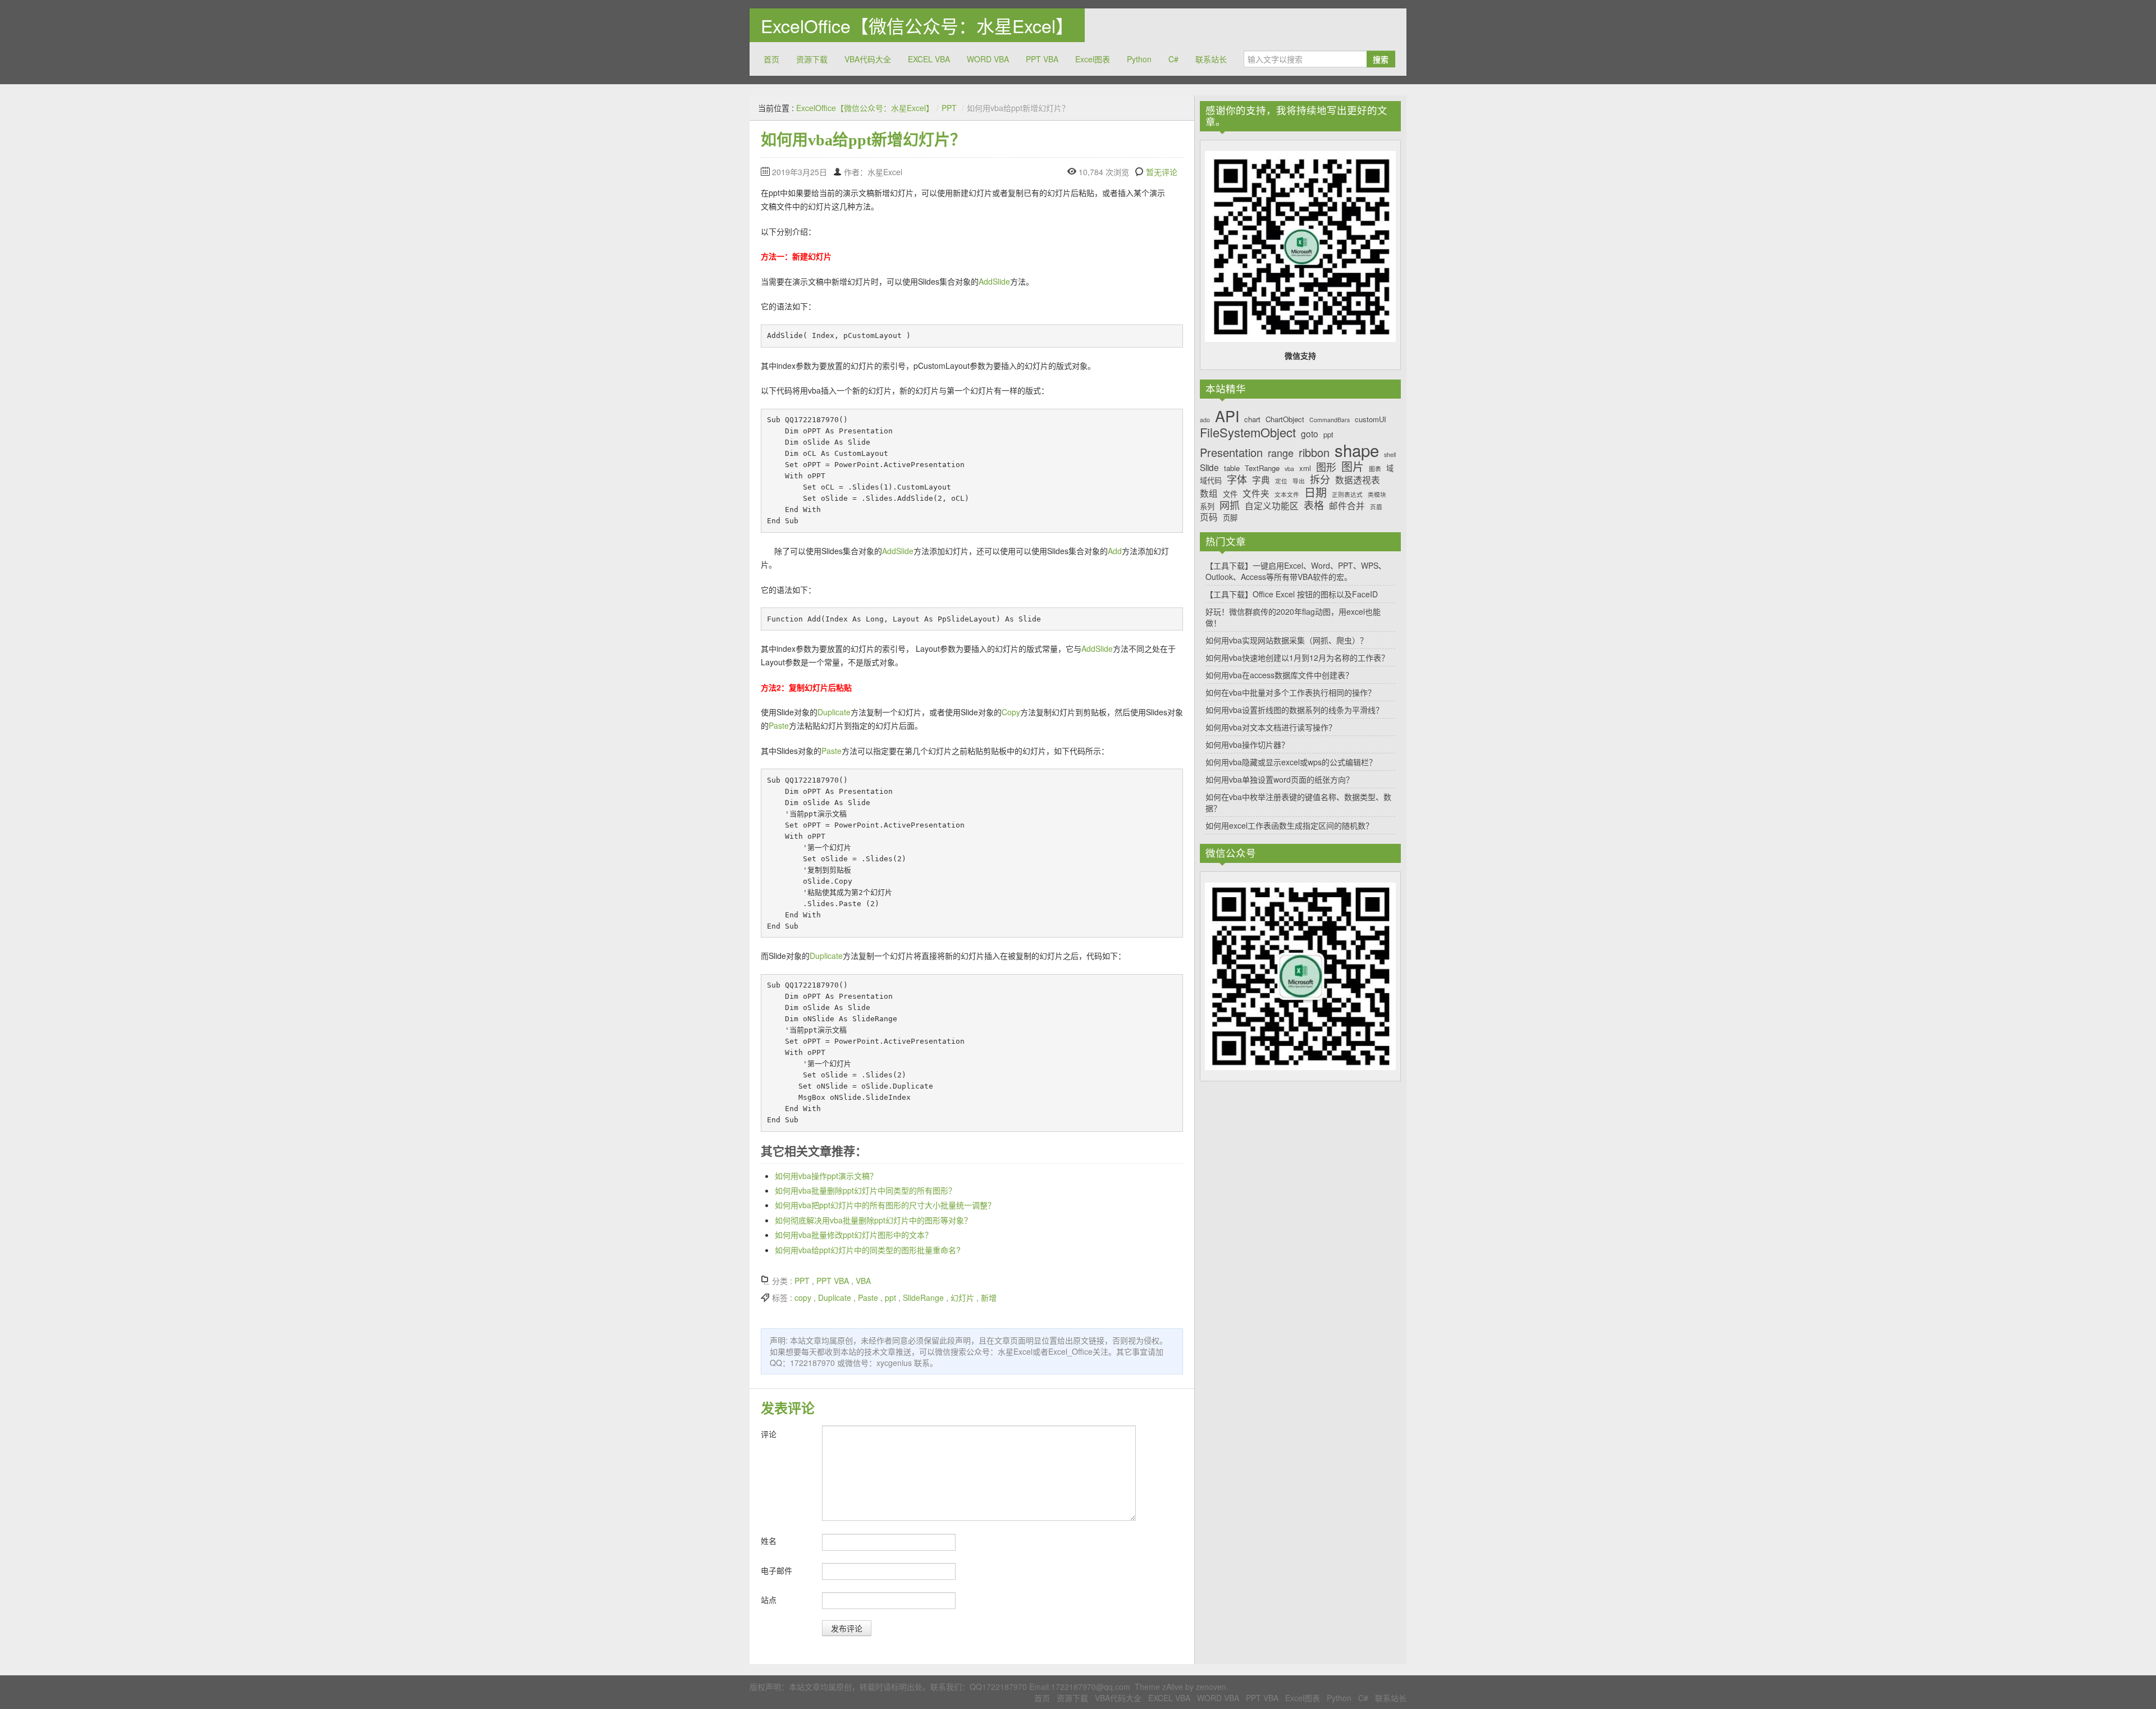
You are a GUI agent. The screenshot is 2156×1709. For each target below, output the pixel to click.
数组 (1209, 493)
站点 (769, 1600)
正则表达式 (1347, 495)
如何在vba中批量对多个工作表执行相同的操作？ (1291, 692)
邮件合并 (1347, 506)
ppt (890, 1297)
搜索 (1381, 59)
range (1281, 453)
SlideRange (923, 1297)
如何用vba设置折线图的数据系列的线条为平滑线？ (1294, 710)
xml (1305, 468)
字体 (1237, 479)
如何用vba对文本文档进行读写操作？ (1271, 727)
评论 (769, 1434)
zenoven (1211, 1687)
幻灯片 (962, 1297)
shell (1390, 455)
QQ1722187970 (998, 1687)
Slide (1209, 467)
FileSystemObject (1248, 432)
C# (1173, 59)
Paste (779, 725)
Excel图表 (1093, 59)
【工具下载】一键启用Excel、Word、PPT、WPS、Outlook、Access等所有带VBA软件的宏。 (1296, 571)
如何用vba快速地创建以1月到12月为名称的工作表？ (1297, 657)
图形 (1326, 467)
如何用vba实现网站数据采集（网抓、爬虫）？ (1287, 640)
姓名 (769, 1541)
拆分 (1320, 479)
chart (1252, 419)
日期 (1315, 492)
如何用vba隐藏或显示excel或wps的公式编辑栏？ (1291, 762)
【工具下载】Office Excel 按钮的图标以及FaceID (1292, 594)
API (1227, 416)
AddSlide (994, 281)
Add (1115, 551)
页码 (1209, 517)
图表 (1375, 469)
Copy (1011, 712)
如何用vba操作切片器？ (1247, 744)
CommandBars (1330, 420)
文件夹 (1256, 493)
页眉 (1376, 507)
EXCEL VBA (929, 59)
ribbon (1314, 453)
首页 (771, 59)
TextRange (1262, 468)
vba (1289, 469)
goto (1310, 434)
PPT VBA (1042, 59)
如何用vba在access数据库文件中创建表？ (1279, 675)
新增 (989, 1297)
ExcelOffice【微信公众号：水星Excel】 (917, 25)
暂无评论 (1162, 172)
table (1232, 468)
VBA (863, 1281)
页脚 (1230, 518)
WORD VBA (988, 59)
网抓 (1230, 505)
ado (1205, 420)
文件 (1230, 494)
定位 (1281, 481)
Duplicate (834, 712)
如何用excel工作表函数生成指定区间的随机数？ (1289, 825)
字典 (1261, 480)
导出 (1299, 481)
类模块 (1377, 495)
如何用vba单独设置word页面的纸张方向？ (1280, 779)
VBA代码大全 (868, 59)
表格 (1314, 505)
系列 (1207, 506)
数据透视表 (1358, 480)
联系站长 (1211, 59)
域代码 (1211, 481)
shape (1357, 450)
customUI (1371, 419)
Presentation (1231, 453)
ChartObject (1285, 419)
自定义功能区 (1272, 506)
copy (803, 1297)
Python (1139, 59)
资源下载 (812, 59)
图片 (1353, 467)
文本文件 (1287, 495)
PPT (949, 108)
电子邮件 (776, 1570)
